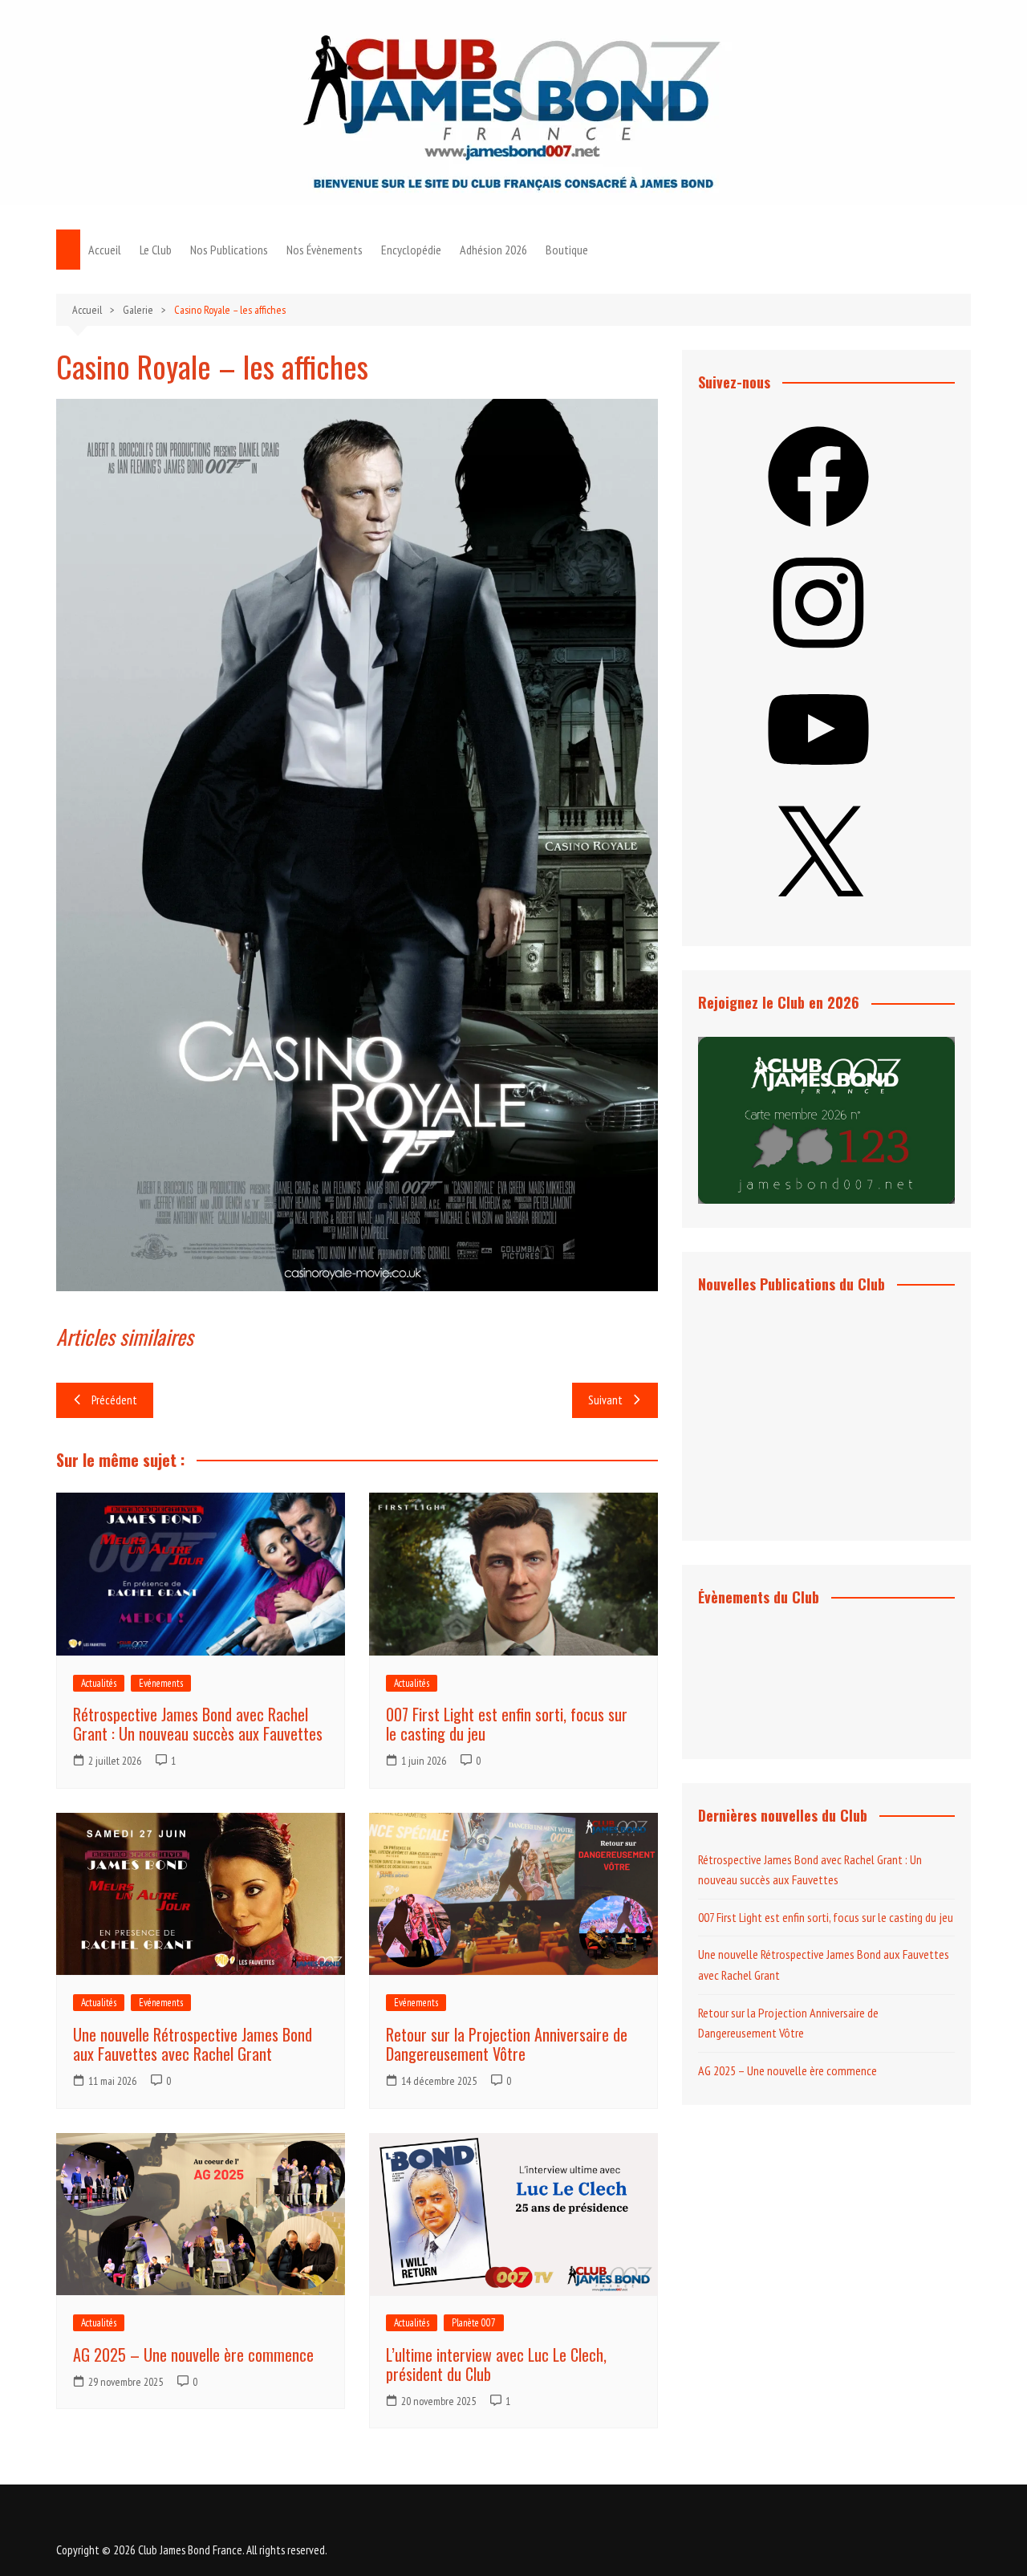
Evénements (161, 1683)
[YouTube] (818, 785)
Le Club (156, 250)
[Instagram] (818, 658)
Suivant (605, 1400)
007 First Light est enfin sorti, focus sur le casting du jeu (507, 1724)
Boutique (567, 250)
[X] (818, 912)
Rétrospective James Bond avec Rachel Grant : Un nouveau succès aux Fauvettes (198, 1724)
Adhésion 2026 (493, 250)
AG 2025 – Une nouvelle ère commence (193, 2355)
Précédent (114, 1400)
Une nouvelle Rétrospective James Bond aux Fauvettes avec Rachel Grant (193, 2044)
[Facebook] (818, 532)
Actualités (99, 1683)
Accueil (105, 250)
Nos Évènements (325, 250)
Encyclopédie (411, 250)
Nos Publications (229, 250)
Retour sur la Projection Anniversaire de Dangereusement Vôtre (507, 2044)
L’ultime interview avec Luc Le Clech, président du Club (496, 2364)
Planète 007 (474, 2323)
